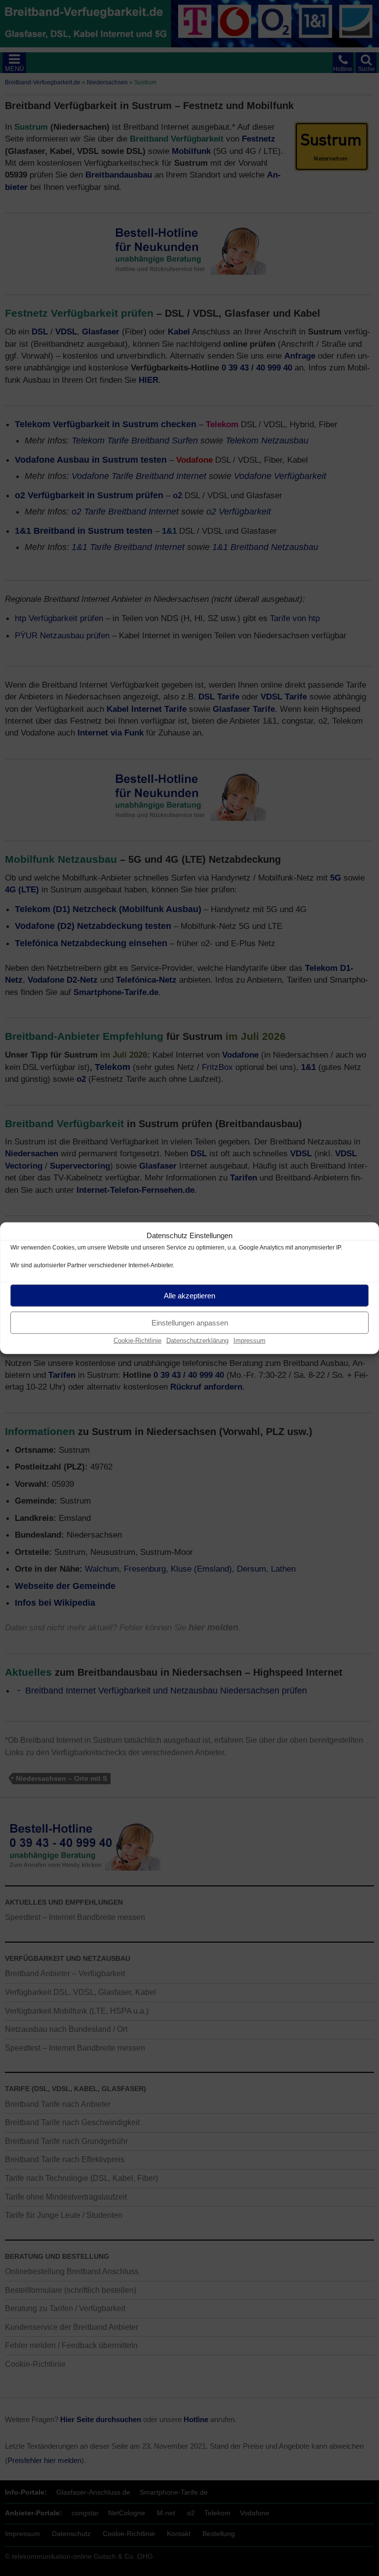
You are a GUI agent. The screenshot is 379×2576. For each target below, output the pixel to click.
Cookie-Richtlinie (137, 1341)
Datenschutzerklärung (197, 1341)
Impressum (249, 1341)
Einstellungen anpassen (190, 1322)
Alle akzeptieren (189, 1295)
